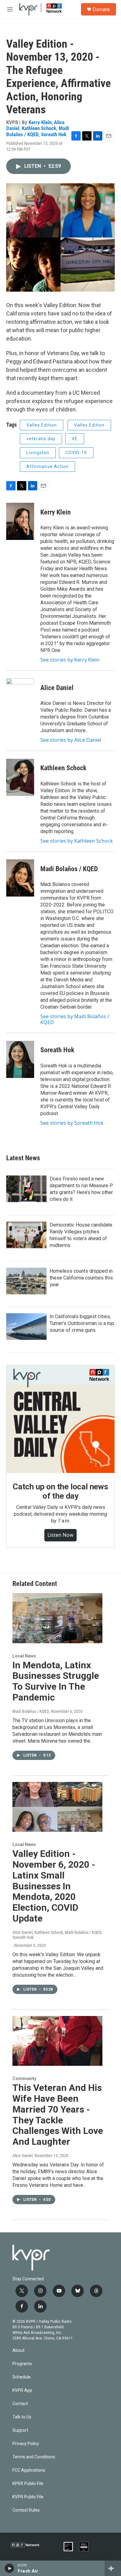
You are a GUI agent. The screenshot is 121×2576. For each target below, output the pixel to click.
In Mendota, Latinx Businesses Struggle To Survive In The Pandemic (56, 1681)
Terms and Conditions (34, 2457)
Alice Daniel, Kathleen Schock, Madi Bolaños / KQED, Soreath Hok (57, 1935)
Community (24, 2079)
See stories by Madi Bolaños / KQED (75, 1019)
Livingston (38, 453)
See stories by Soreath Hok (72, 1123)
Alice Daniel (57, 688)
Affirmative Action (47, 467)
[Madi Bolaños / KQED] (20, 878)
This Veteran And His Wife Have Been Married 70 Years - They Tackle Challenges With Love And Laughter (58, 2115)
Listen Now (60, 1535)
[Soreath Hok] (20, 1059)
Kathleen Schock (39, 128)
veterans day (41, 439)
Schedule (22, 2377)
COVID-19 (76, 453)
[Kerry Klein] (20, 521)
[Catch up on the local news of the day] (60, 1419)
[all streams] (113, 2568)
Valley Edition (42, 425)
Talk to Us (22, 2417)
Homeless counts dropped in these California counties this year (81, 1278)
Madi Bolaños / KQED (38, 131)
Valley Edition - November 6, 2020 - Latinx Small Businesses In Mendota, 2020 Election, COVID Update (54, 1886)
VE (75, 439)
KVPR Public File (28, 2497)
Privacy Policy (26, 2444)
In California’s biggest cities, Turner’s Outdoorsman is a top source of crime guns (82, 1323)
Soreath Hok (54, 134)
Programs (22, 2364)
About (18, 2350)
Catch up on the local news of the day (60, 1491)
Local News (24, 1656)
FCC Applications (29, 2470)
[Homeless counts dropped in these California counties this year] (26, 1281)
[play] (9, 2568)
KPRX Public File (28, 2484)
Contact (20, 2404)
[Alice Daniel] (20, 697)
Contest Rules (26, 2510)
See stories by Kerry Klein (70, 660)
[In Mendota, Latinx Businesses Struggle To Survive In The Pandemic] (57, 1618)
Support (20, 2430)
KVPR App (22, 2390)
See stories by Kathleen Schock (77, 841)
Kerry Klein (40, 122)
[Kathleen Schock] (20, 777)
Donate (101, 9)
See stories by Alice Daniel (71, 740)
